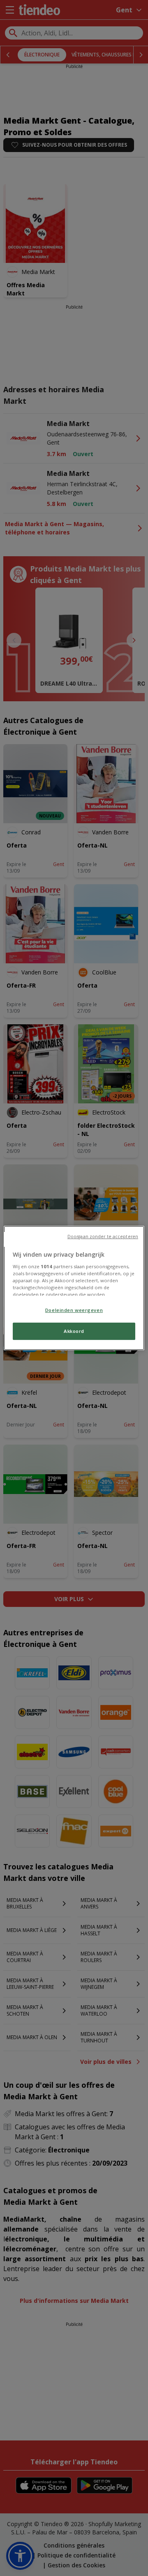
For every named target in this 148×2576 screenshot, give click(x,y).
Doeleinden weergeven (74, 1310)
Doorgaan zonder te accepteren (103, 1236)
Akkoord (74, 1331)
